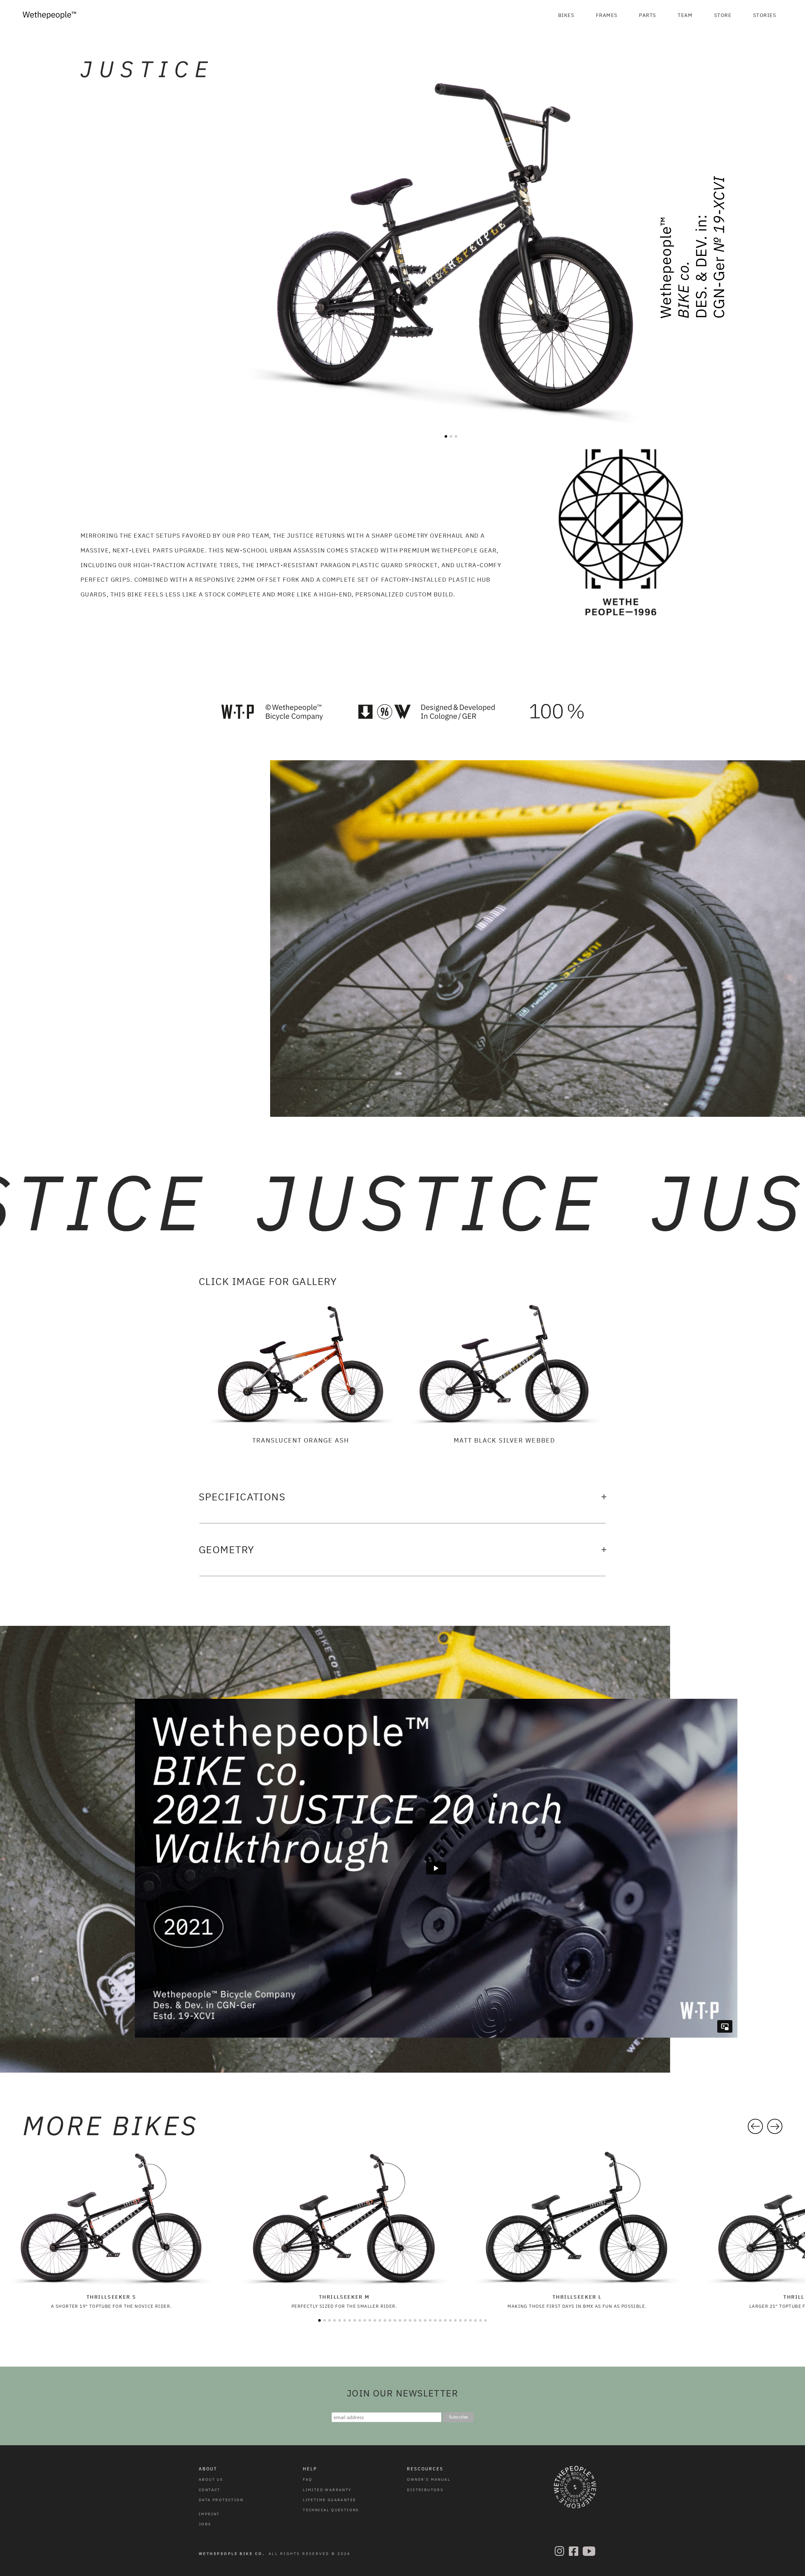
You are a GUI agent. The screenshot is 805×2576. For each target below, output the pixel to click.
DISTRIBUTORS (425, 2490)
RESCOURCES (425, 2469)
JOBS (205, 2524)
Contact (210, 2490)
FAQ (308, 2479)
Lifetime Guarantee (329, 2500)
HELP (310, 2469)
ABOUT (208, 2469)
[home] (49, 15)
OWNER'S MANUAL (429, 2479)
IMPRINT (209, 2514)
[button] (566, 15)
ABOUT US (211, 2479)
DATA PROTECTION (221, 2500)
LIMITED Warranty (327, 2490)
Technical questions (331, 2510)
